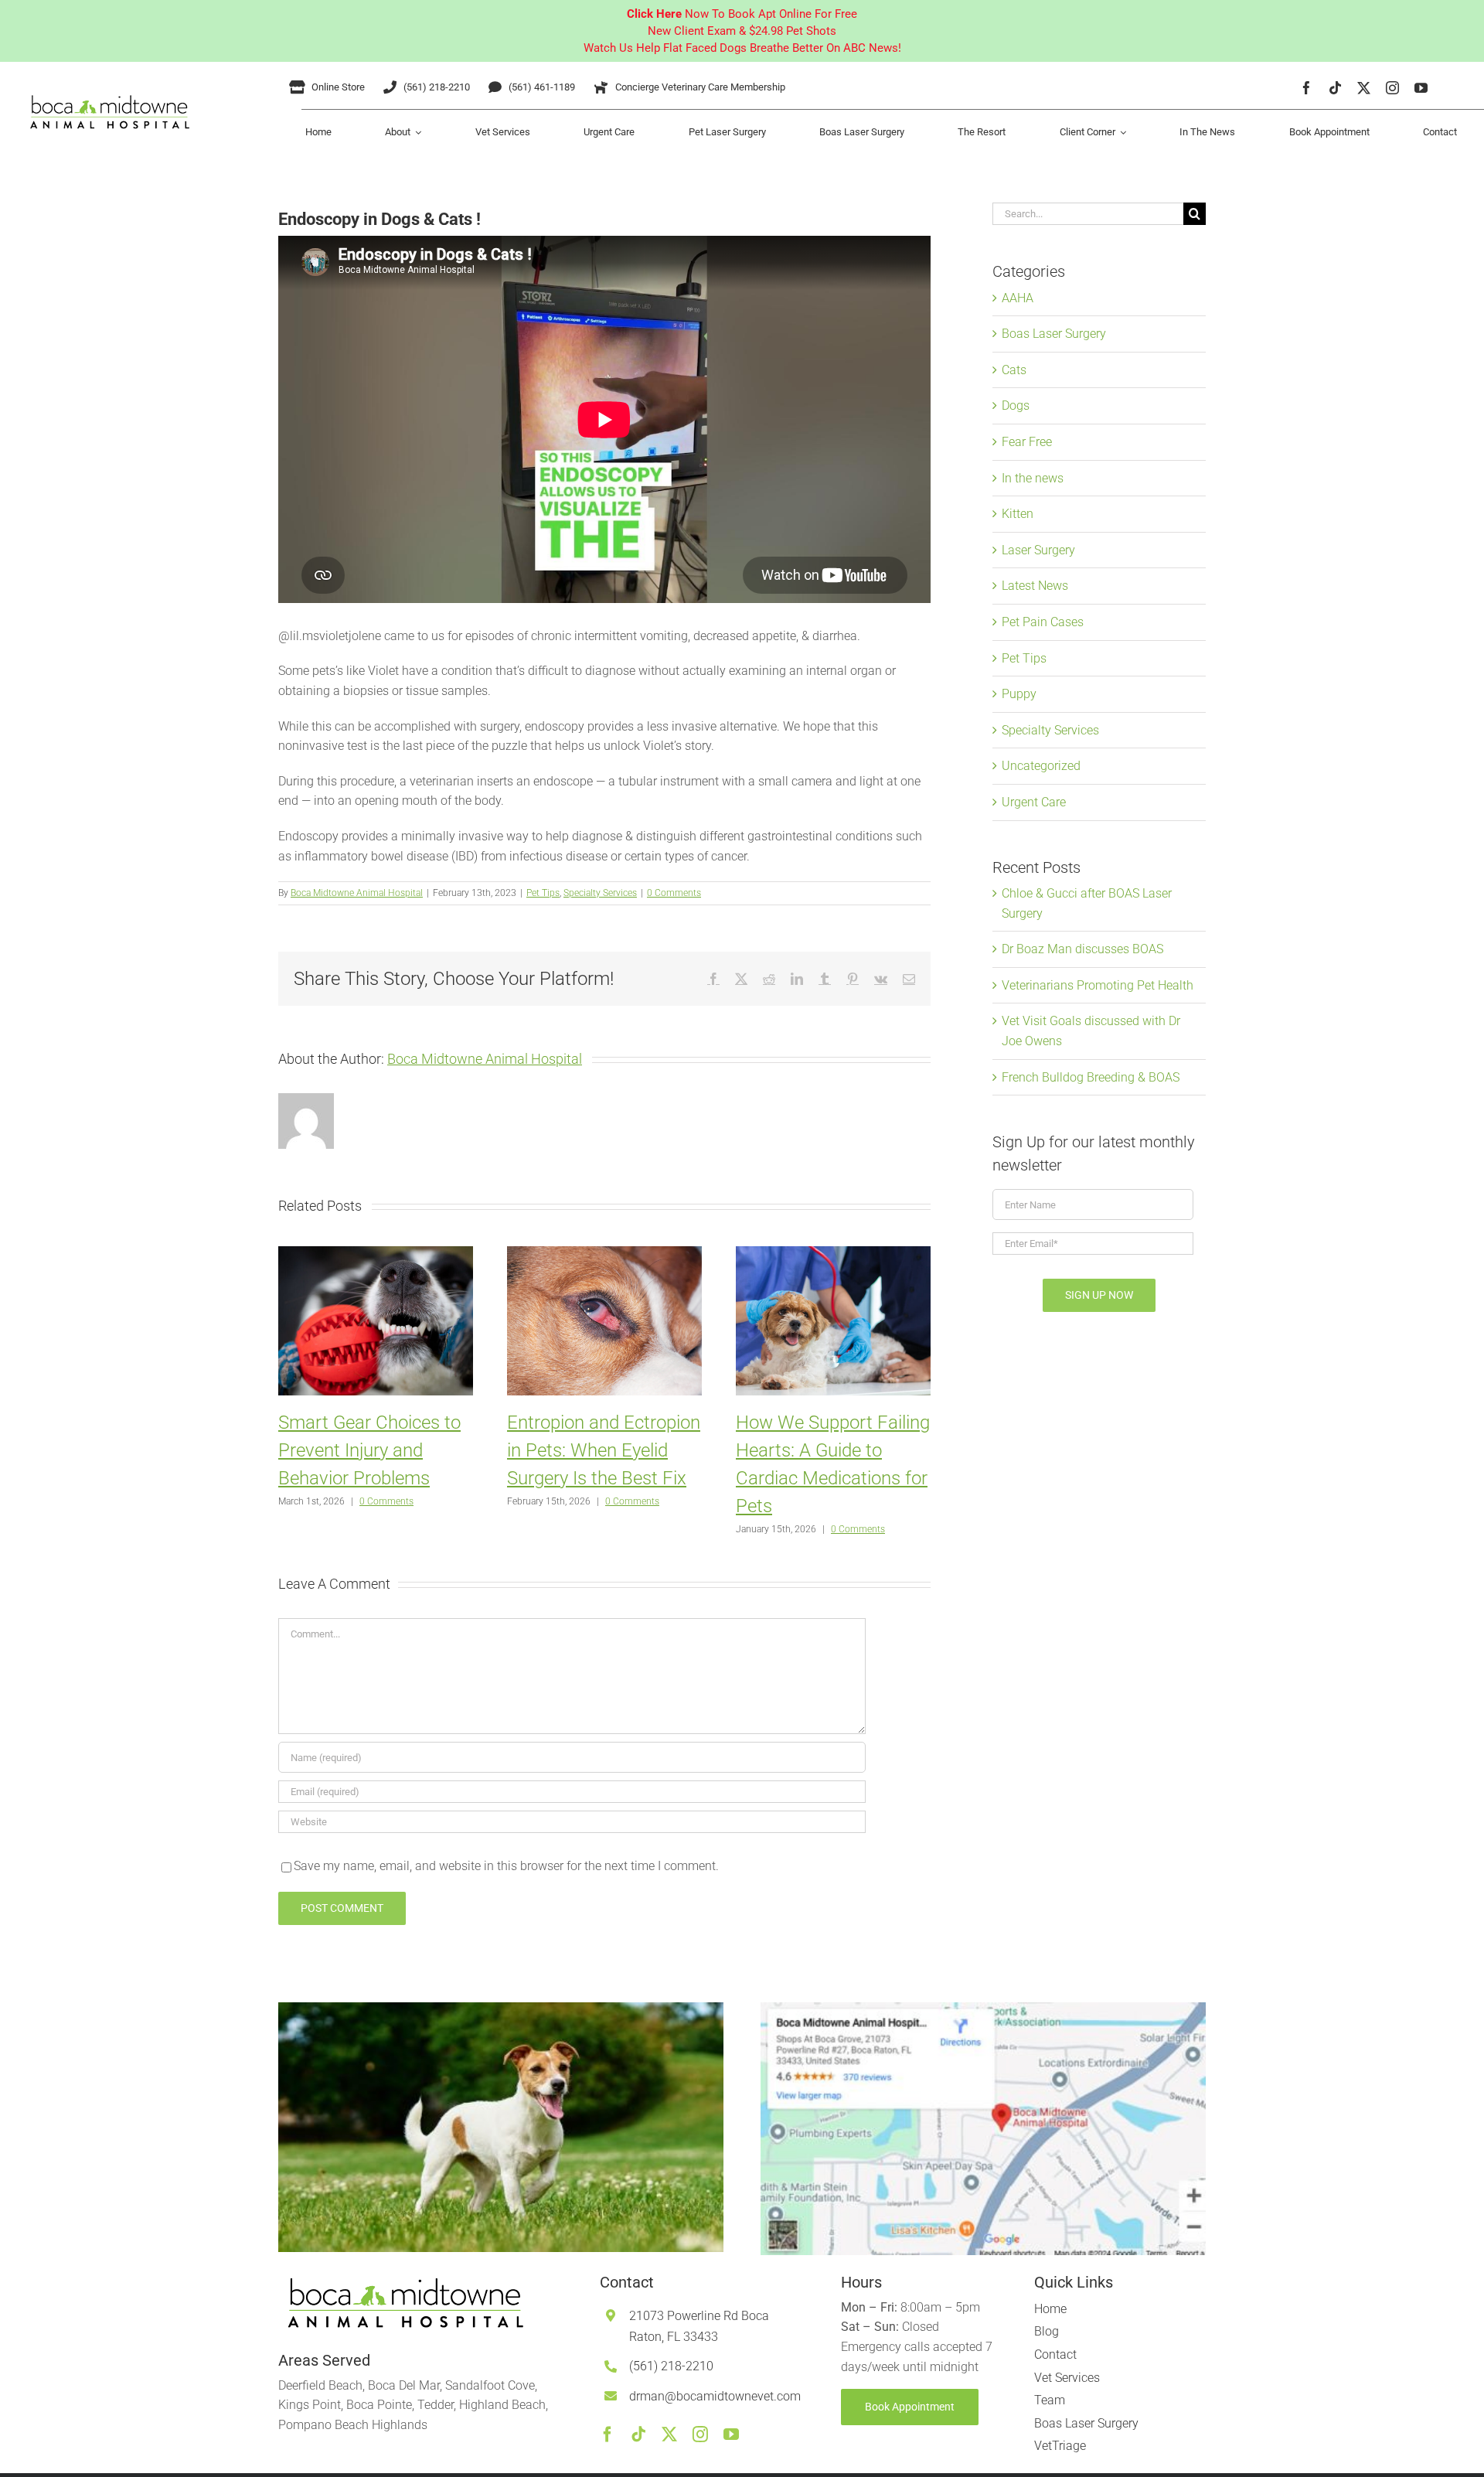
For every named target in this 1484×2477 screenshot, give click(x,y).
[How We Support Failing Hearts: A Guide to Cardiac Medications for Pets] (833, 1254)
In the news (1033, 478)
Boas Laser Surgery (1054, 334)
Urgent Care (1034, 802)
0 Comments (674, 893)
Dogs (1016, 405)
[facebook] (1307, 88)
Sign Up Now (1099, 1295)
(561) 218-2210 (671, 2366)
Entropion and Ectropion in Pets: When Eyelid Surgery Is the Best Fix (604, 1450)
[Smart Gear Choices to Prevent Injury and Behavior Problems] (376, 1254)
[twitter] (1364, 88)
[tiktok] (1335, 88)
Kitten (1018, 514)
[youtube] (1421, 88)
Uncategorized (1041, 766)
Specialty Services (600, 893)
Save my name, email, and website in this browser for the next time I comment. (506, 1866)
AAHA (1018, 298)
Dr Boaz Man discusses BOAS (1082, 949)
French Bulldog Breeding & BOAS (1091, 1077)
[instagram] (1392, 88)
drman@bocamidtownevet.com (715, 2396)
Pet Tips (543, 893)
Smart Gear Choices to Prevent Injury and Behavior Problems (369, 1450)
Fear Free (1027, 442)
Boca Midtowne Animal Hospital (357, 893)
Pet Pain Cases (1043, 622)
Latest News (1035, 586)
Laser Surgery (1038, 550)
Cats (1014, 370)
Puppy (1019, 694)
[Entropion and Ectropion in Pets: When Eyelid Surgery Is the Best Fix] (604, 1254)
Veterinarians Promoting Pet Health (1098, 985)
